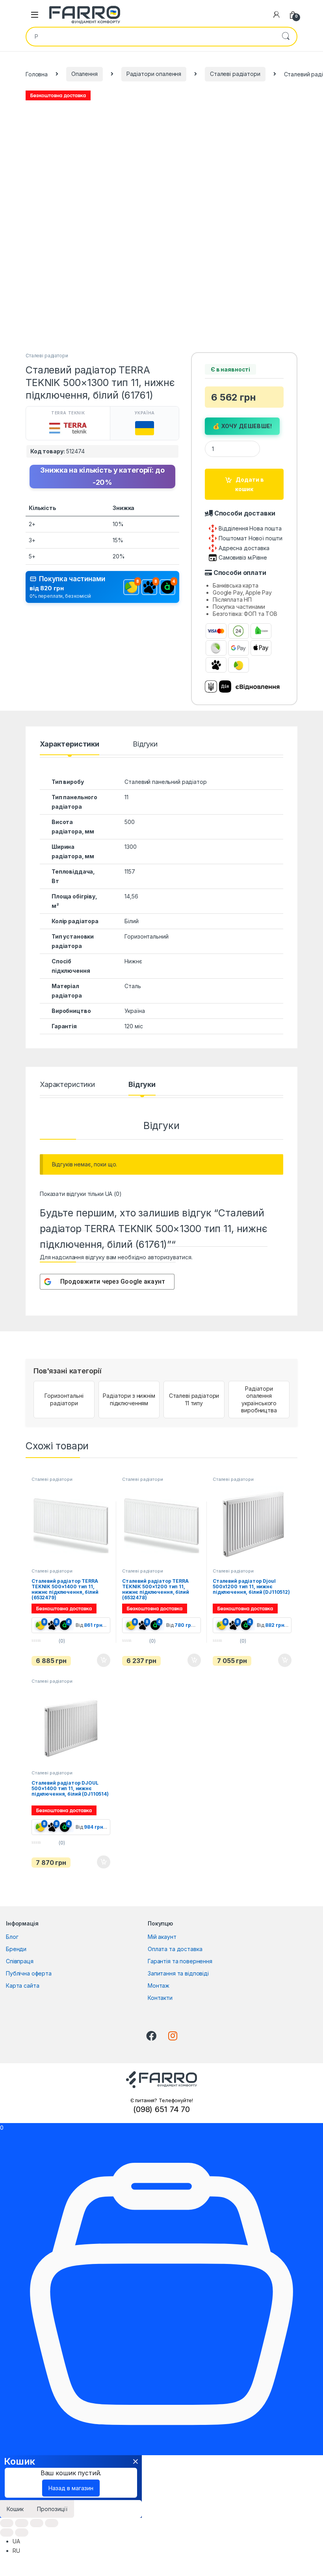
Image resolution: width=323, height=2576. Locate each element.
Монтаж (159, 1986)
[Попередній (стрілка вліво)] (7, 2533)
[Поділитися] (22, 2523)
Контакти (160, 1998)
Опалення (84, 74)
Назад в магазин (71, 2488)
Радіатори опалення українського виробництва (259, 1399)
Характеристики (70, 744)
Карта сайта (22, 1986)
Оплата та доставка (175, 1949)
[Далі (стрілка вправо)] (22, 2533)
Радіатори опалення (154, 74)
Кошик (15, 2509)
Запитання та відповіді (178, 1973)
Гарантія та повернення (180, 1961)
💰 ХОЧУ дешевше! (242, 426)
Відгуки (145, 744)
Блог (12, 1937)
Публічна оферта (29, 1973)
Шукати (286, 37)
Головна (37, 74)
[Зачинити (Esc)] (7, 2523)
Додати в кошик (250, 484)
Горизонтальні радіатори (64, 1399)
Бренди (16, 1949)
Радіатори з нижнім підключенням (129, 1399)
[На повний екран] (37, 2523)
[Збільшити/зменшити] (52, 2523)
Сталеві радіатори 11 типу (194, 1399)
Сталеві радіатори (235, 74)
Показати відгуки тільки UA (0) (81, 1194)
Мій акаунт (162, 1937)
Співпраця (20, 1961)
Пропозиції (52, 2509)
